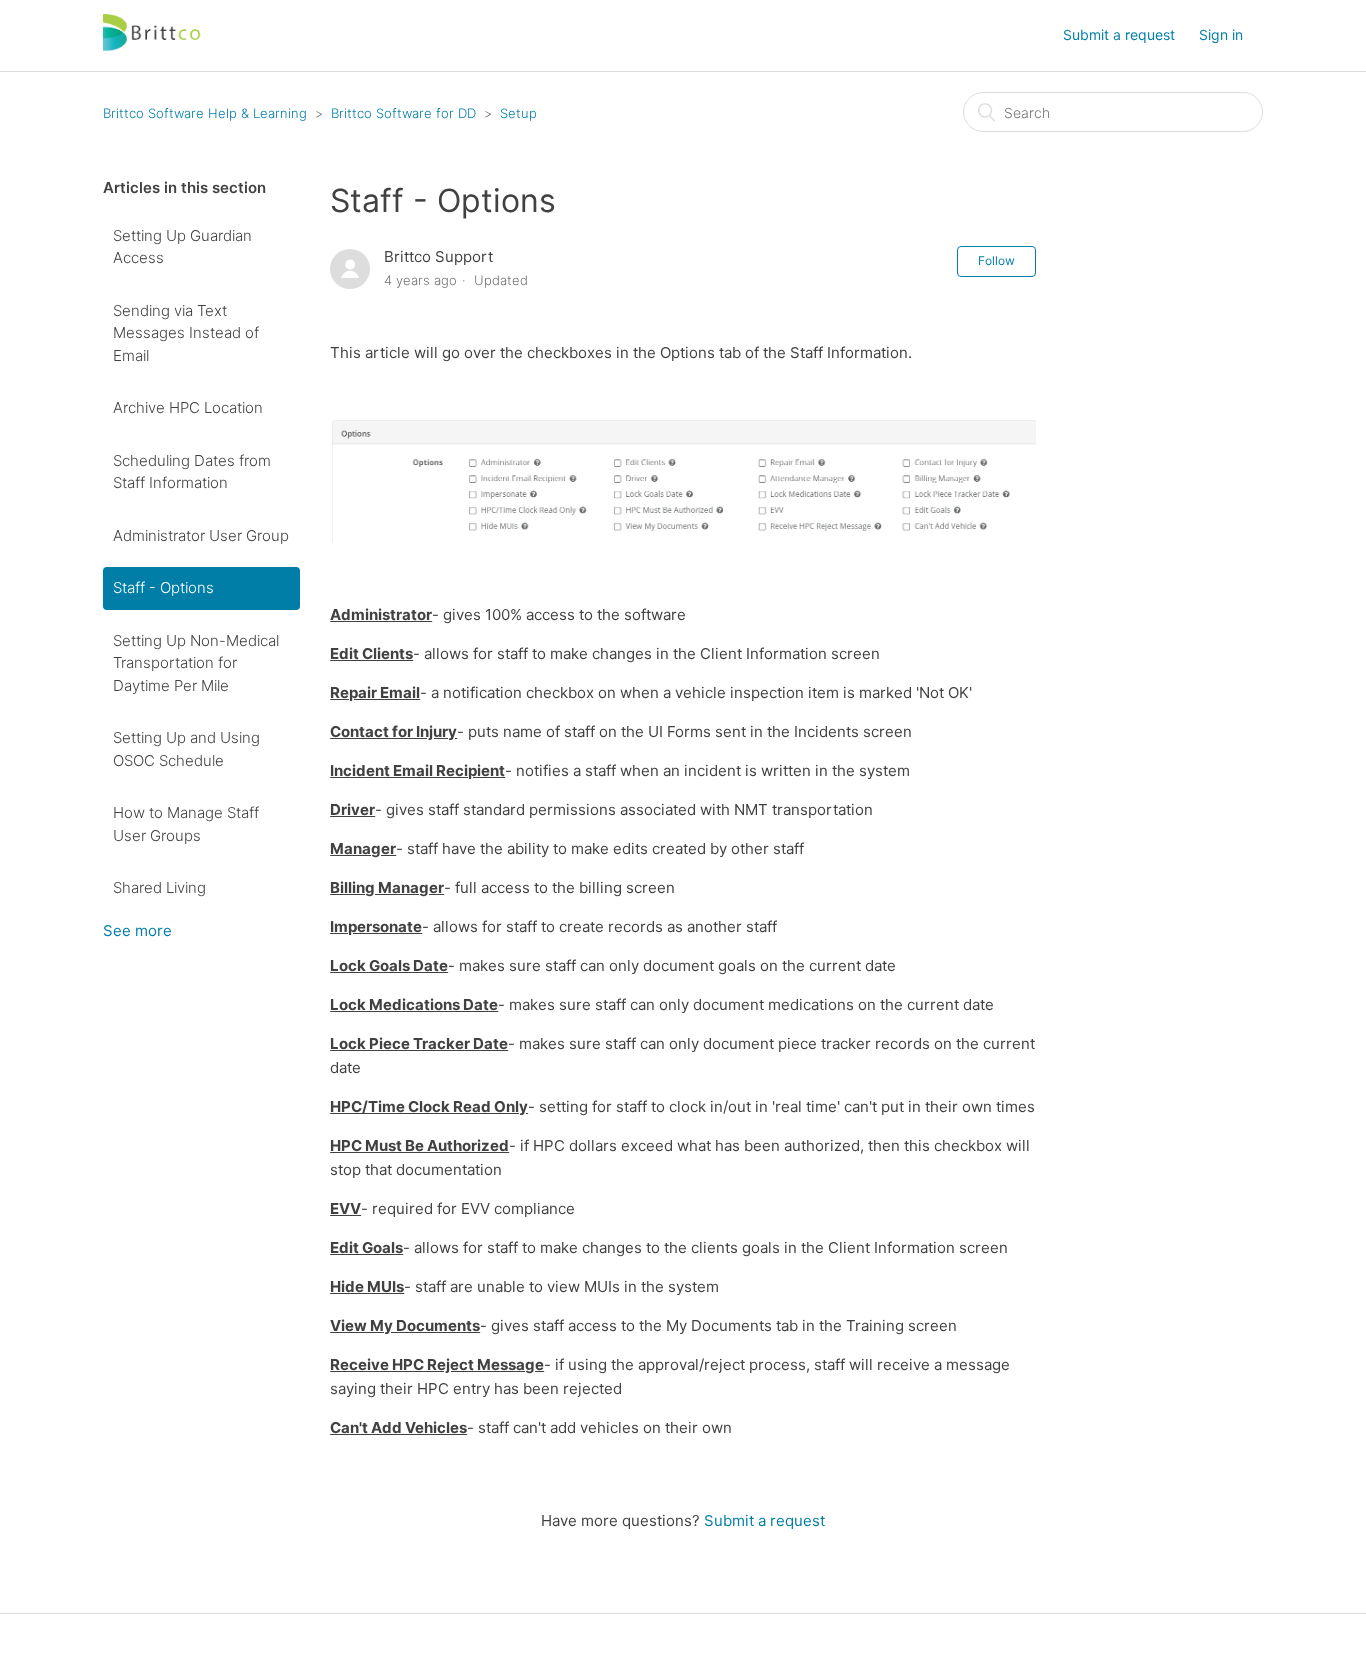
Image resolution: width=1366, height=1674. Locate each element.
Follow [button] (996, 260)
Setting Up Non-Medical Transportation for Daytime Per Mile (196, 663)
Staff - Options (163, 587)
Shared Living (159, 887)
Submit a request (1119, 34)
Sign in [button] (1221, 34)
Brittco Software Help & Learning (205, 113)
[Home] (153, 45)
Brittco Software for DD (403, 113)
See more (137, 930)
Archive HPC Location (188, 407)
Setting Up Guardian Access (182, 247)
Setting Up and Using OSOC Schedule (186, 749)
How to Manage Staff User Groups (186, 824)
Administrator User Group (201, 535)
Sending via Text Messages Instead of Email (186, 333)
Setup (518, 113)
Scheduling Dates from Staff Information (192, 472)
